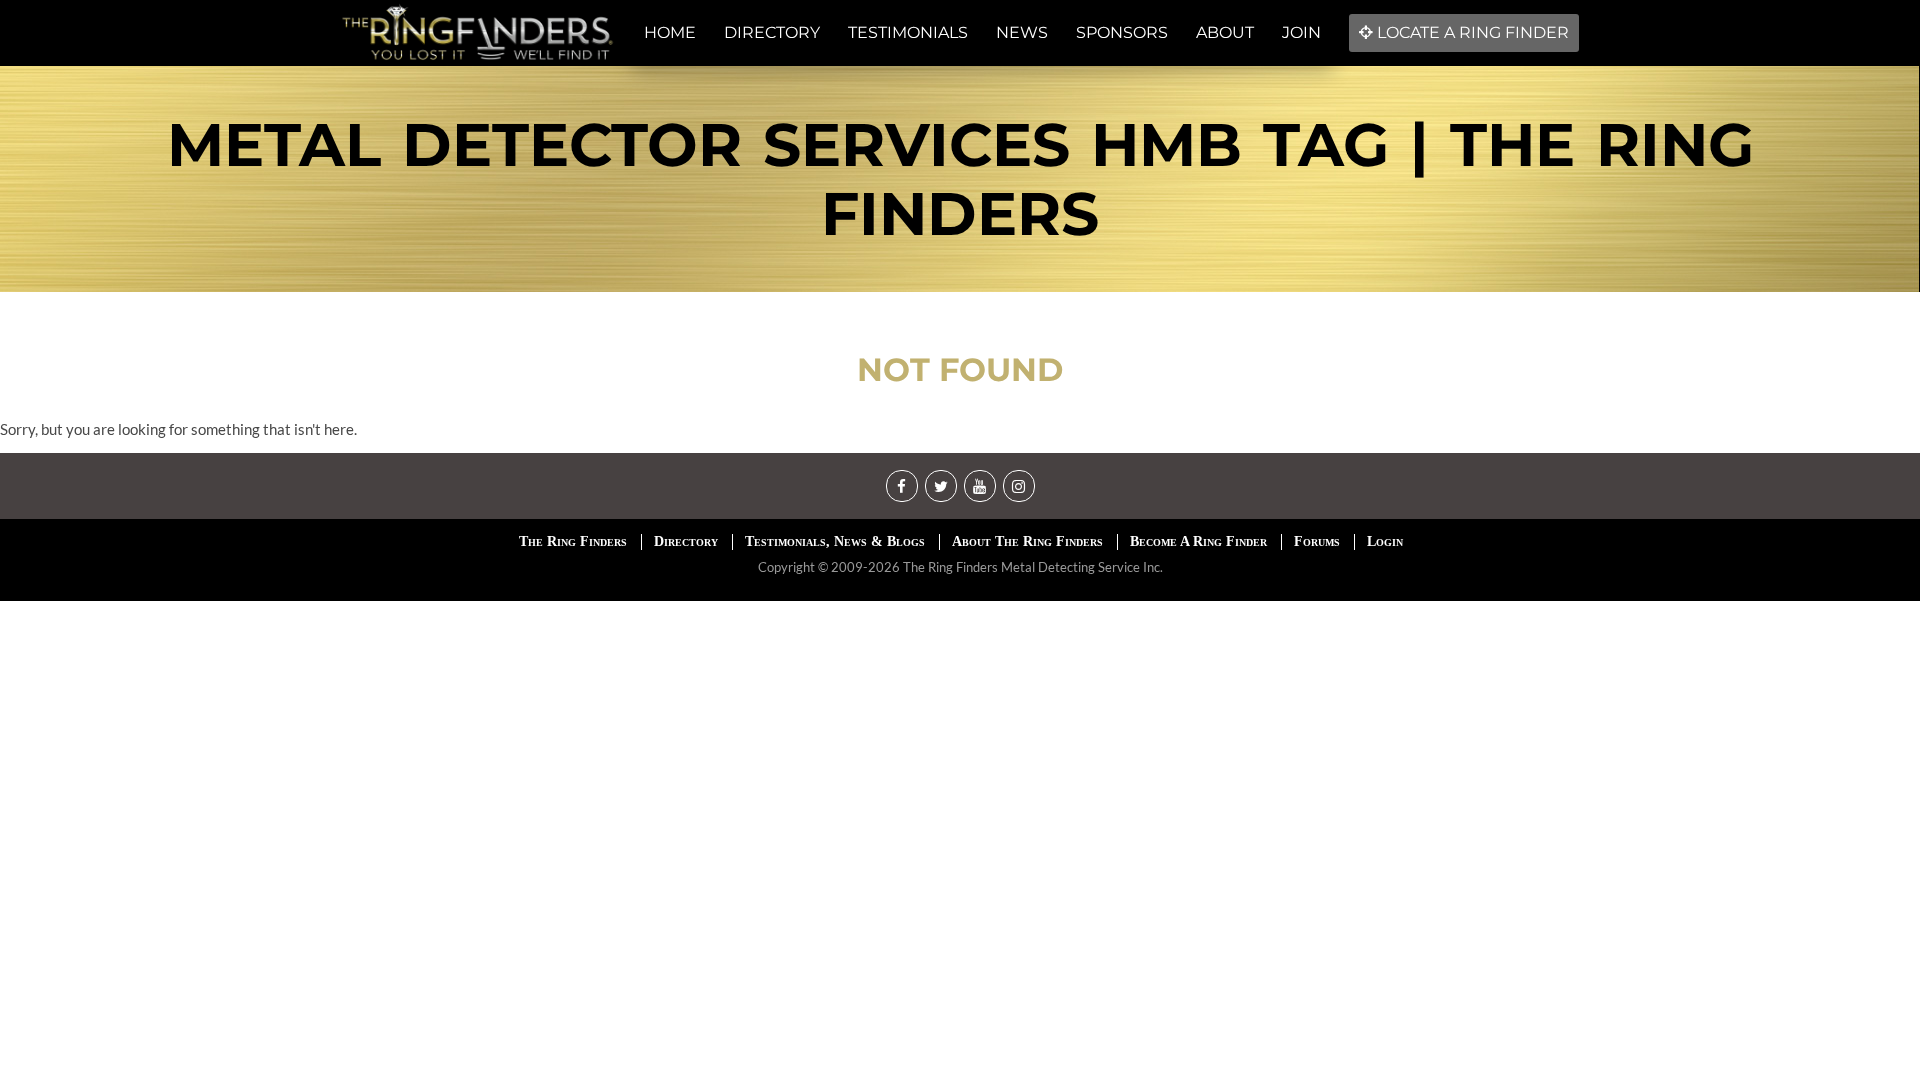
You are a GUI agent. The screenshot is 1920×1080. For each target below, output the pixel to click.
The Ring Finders (573, 541)
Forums (1317, 541)
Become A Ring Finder (1198, 541)
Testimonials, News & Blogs (835, 541)
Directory (686, 541)
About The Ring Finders (1027, 541)
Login (1385, 541)
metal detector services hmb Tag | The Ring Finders (960, 179)
